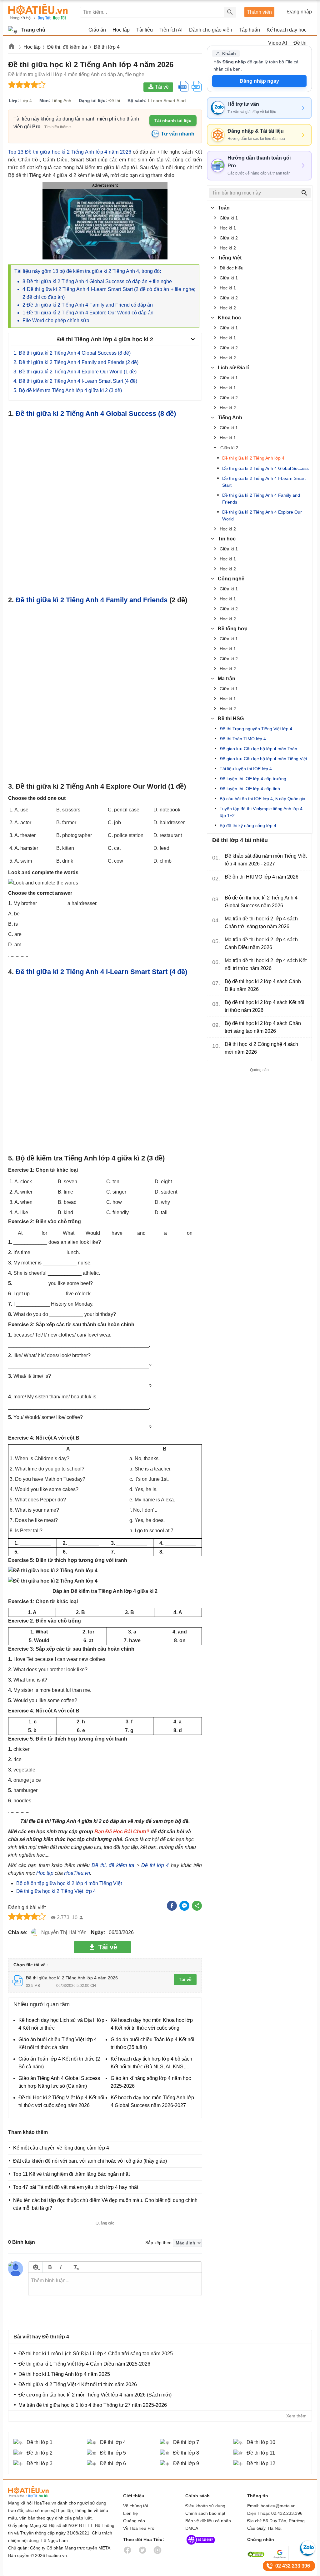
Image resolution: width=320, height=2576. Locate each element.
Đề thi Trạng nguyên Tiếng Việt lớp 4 (256, 729)
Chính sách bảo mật (205, 2513)
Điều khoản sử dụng (205, 2506)
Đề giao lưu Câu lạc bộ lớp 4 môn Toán (258, 749)
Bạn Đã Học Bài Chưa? (122, 1832)
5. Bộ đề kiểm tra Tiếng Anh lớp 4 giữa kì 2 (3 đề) (68, 390)
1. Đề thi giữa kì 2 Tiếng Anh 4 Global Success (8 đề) (72, 353)
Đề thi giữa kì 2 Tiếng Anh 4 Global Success (265, 468)
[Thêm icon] (35, 2267)
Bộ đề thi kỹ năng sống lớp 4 (248, 825)
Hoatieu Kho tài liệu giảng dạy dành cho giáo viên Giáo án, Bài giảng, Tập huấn (38, 12)
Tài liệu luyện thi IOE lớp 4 (246, 769)
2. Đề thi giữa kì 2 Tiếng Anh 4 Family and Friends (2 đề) (76, 362)
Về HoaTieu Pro (139, 2528)
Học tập (45, 1873)
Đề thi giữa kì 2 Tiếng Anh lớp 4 (253, 458)
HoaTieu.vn (77, 1873)
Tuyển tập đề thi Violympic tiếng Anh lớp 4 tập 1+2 (261, 812)
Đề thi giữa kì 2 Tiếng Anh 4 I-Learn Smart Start (264, 482)
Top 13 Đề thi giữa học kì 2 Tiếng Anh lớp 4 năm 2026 (70, 152)
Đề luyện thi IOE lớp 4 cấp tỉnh (250, 789)
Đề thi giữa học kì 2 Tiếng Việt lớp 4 (56, 1891)
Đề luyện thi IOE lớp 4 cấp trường (253, 779)
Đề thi (300, 43)
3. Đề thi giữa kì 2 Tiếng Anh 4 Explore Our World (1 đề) (75, 372)
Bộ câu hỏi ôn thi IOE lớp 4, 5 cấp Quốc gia (262, 799)
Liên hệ (130, 2513)
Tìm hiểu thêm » (58, 127)
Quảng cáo (134, 2521)
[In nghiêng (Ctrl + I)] (61, 2267)
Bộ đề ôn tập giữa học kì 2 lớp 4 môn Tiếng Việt (69, 1883)
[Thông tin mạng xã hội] (201, 2546)
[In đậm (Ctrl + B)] (50, 2267)
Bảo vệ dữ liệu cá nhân (208, 2521)
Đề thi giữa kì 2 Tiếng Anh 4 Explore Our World (262, 515)
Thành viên (259, 12)
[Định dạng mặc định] (75, 2267)
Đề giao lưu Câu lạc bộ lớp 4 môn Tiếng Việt (263, 759)
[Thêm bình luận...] (115, 2284)
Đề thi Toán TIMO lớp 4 (243, 739)
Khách (229, 53)
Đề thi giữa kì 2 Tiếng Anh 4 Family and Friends (92, 600)
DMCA (192, 2528)
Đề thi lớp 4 (155, 1865)
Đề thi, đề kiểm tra (113, 1865)
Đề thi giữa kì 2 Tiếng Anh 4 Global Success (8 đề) (96, 414)
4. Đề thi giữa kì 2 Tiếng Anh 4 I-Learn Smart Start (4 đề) (75, 381)
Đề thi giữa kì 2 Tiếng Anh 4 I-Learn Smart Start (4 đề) (101, 972)
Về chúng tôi (135, 2506)
